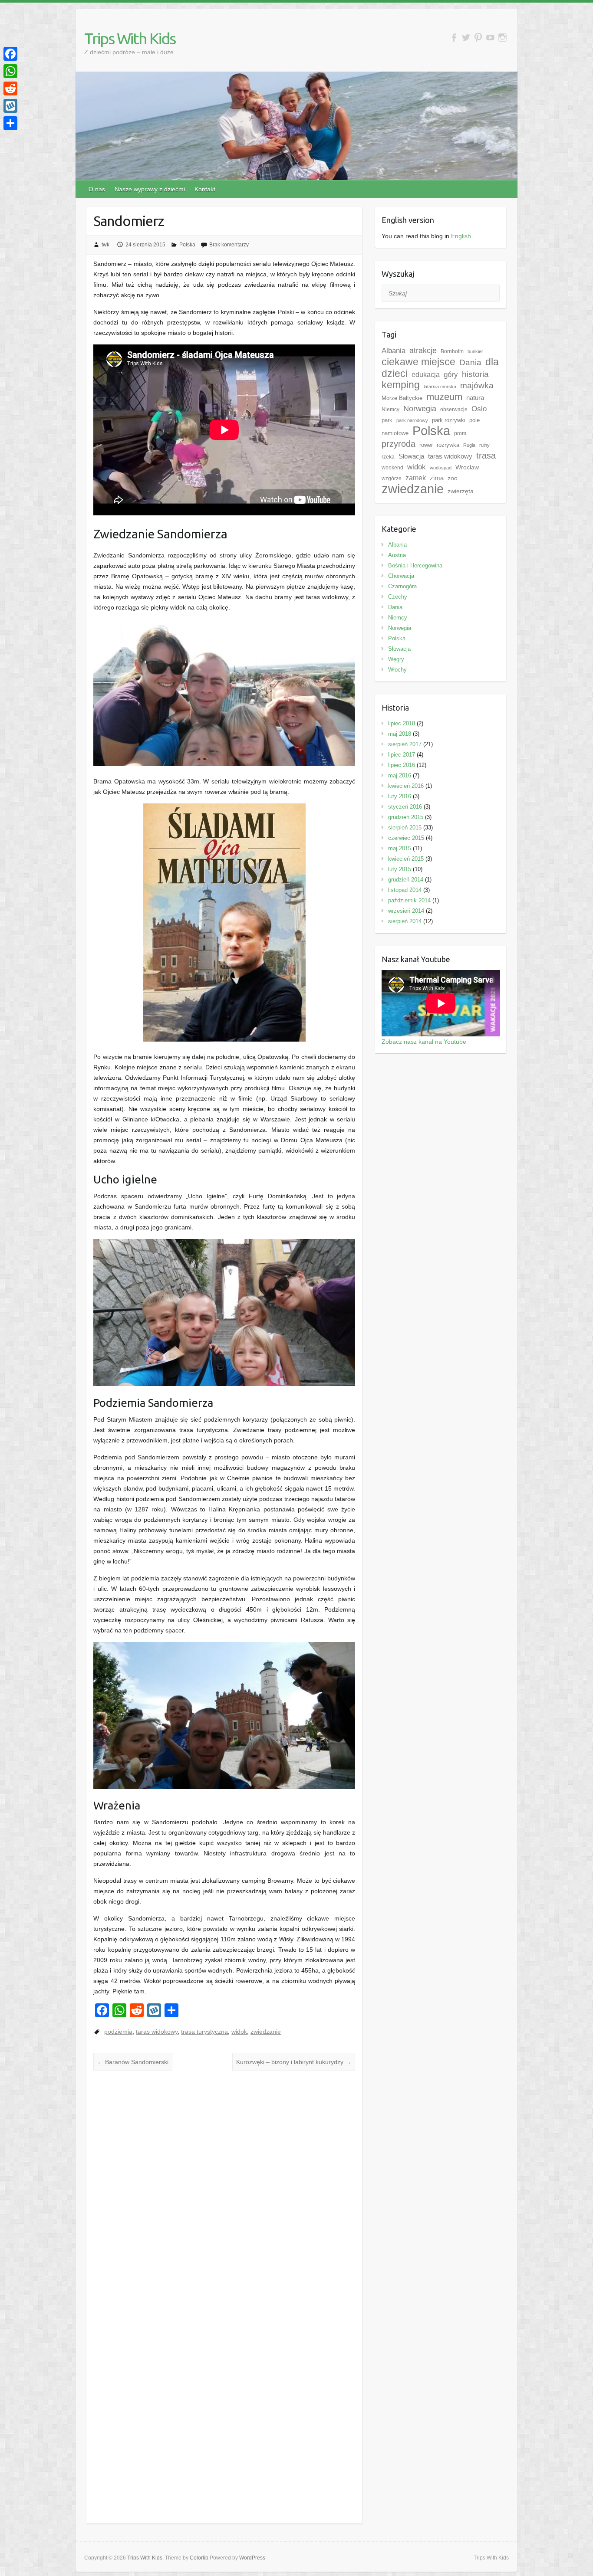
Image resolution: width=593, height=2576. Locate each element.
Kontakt (205, 189)
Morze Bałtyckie (402, 398)
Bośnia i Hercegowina (415, 565)
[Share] (10, 123)
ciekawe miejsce (418, 362)
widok (239, 2032)
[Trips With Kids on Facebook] (454, 38)
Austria (397, 555)
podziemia (118, 2032)
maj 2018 (400, 734)
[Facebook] (10, 54)
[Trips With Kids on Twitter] (466, 38)
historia (475, 374)
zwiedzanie (266, 2032)
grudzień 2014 (406, 880)
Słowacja (411, 456)
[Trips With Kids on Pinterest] (478, 38)
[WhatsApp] (10, 71)
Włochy (397, 670)
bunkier (475, 351)
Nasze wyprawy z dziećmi (150, 189)
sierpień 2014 (405, 921)
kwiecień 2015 (406, 859)
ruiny (484, 445)
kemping (401, 385)
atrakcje (423, 351)
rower (426, 445)
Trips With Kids (130, 38)
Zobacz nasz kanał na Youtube (424, 1042)
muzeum (444, 397)
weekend (392, 468)
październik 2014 (409, 900)
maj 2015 (400, 848)
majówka (477, 385)
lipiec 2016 (402, 765)
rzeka (388, 457)
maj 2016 (400, 775)
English (461, 236)
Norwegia (420, 409)
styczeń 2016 (405, 807)
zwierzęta (461, 491)
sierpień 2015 (405, 828)
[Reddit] (10, 88)
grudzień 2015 (406, 817)
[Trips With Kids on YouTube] (490, 38)
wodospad (441, 468)
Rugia (469, 445)
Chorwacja (401, 576)
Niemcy (390, 410)
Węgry (396, 659)
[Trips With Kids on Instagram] (502, 38)
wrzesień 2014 (406, 911)
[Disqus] (224, 2183)
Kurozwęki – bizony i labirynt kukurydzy (294, 2062)
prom (460, 433)
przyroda (399, 444)
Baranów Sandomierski (133, 2062)
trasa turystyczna (204, 2032)
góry (451, 374)
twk (105, 245)
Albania (394, 351)
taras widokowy (157, 2032)
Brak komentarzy (229, 245)
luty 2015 (400, 869)
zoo (453, 478)
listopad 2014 (405, 890)
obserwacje (454, 410)
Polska (187, 245)
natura (475, 398)
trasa (486, 456)
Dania (470, 362)
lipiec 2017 (402, 755)
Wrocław (467, 467)
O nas (97, 189)
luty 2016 (400, 796)
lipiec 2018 (402, 723)
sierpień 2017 (405, 744)
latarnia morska (440, 387)
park (387, 420)
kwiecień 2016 (406, 786)
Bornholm (452, 351)
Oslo (479, 409)
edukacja (426, 375)
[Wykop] (10, 106)
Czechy (398, 597)
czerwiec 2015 (406, 838)
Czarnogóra (402, 586)
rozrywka (448, 445)
